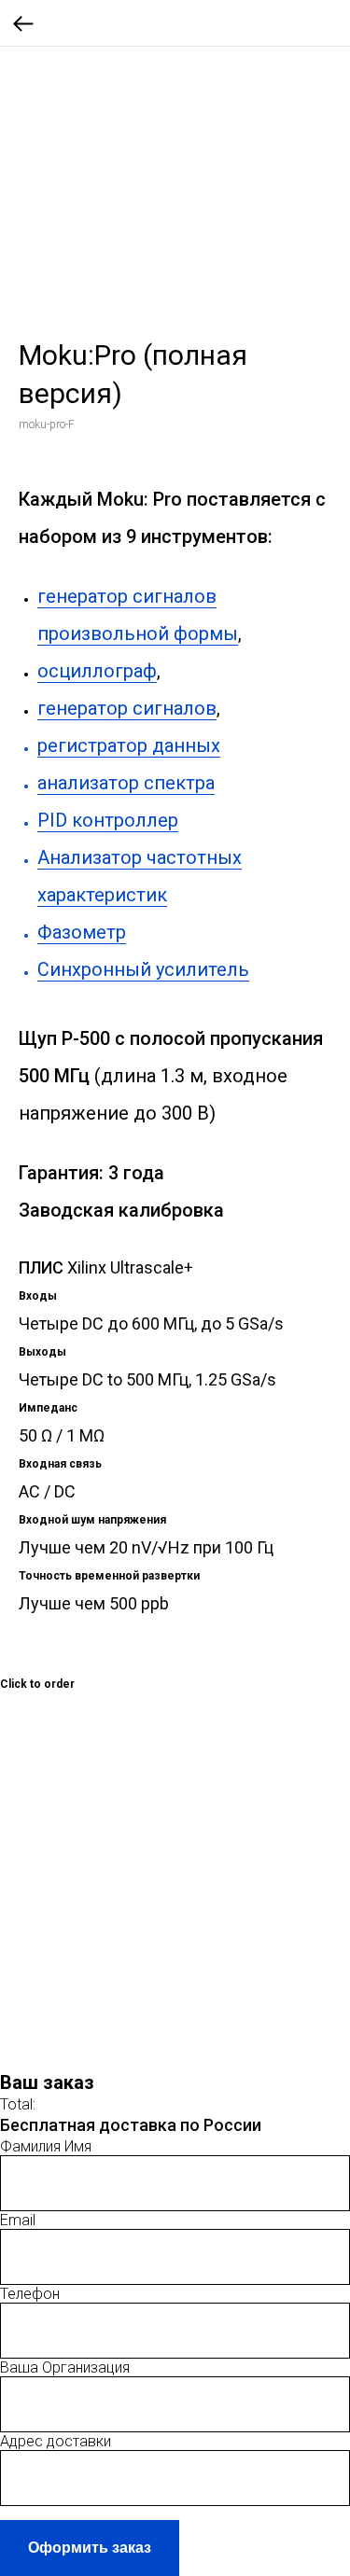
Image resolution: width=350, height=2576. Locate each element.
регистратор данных (129, 745)
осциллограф (97, 671)
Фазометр (82, 932)
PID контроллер (108, 820)
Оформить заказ (90, 2548)
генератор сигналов (127, 708)
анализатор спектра (126, 783)
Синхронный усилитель (143, 969)
